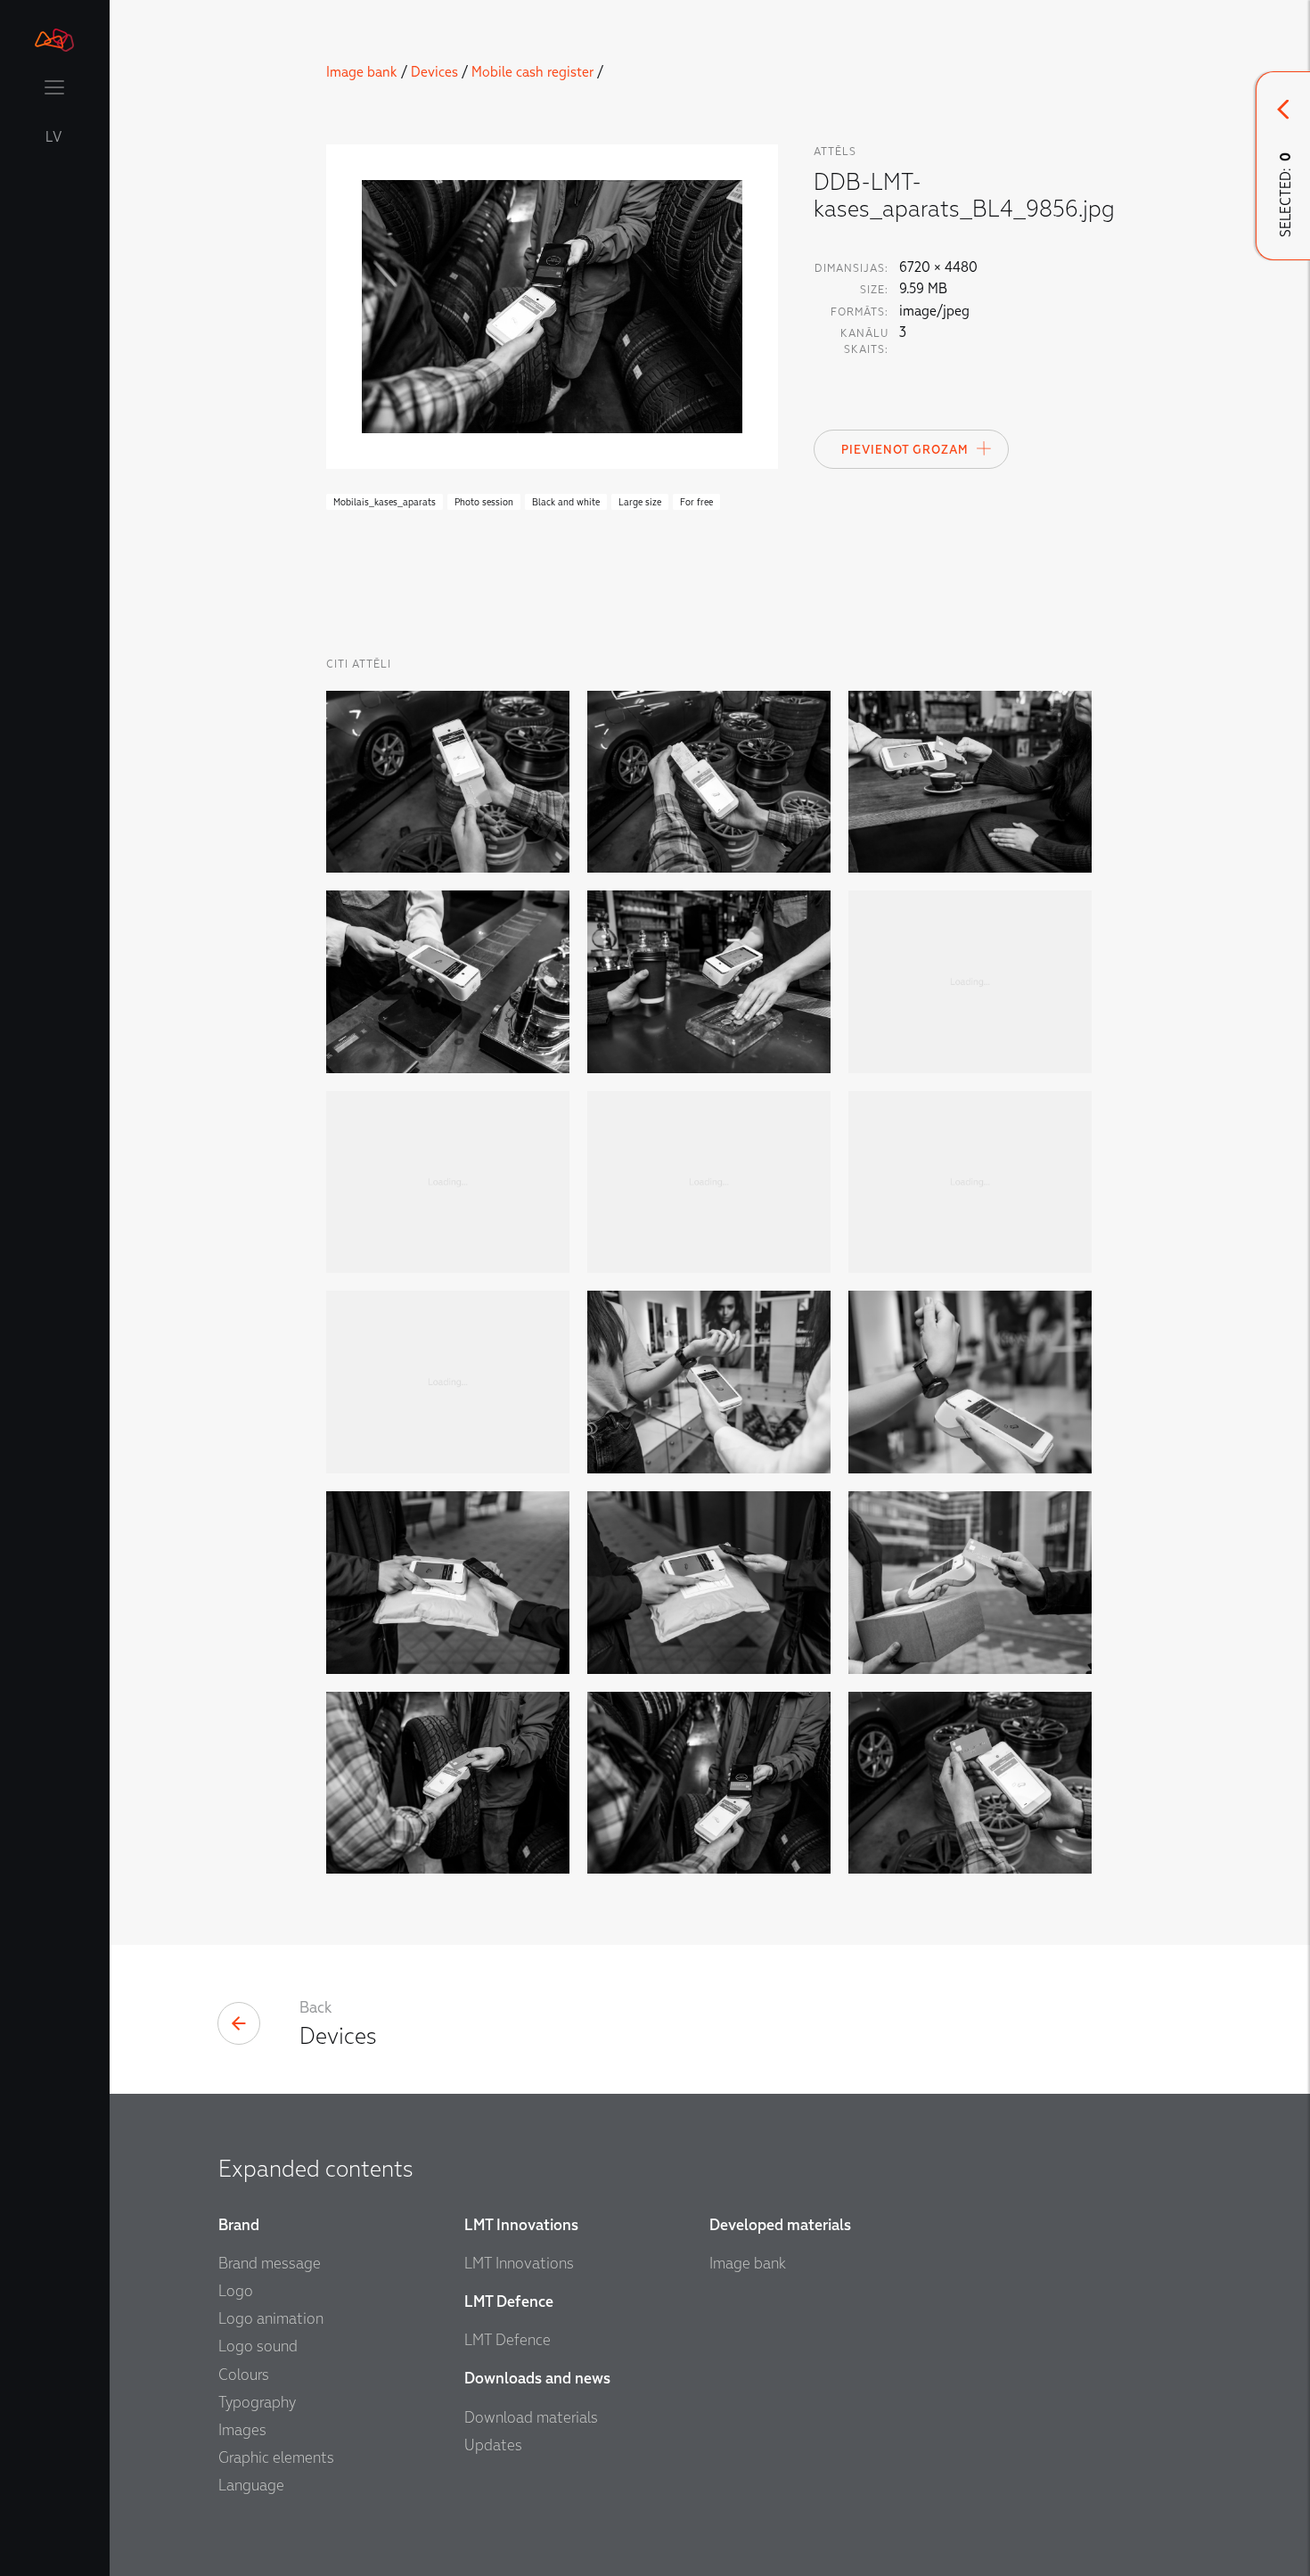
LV (54, 137)
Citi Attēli (359, 664)
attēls (835, 152)
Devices (434, 72)
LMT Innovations (519, 2264)
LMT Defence (508, 2340)
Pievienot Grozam (905, 450)
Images (242, 2430)
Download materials (531, 2418)
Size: (874, 290)
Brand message (270, 2264)
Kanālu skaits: (864, 341)
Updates (493, 2445)
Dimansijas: (851, 268)
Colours (244, 2375)
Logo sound (258, 2346)
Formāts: (860, 312)
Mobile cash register (532, 72)
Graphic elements (276, 2458)
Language (251, 2486)
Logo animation (271, 2319)
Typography (257, 2403)
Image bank (362, 72)
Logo (236, 2291)
